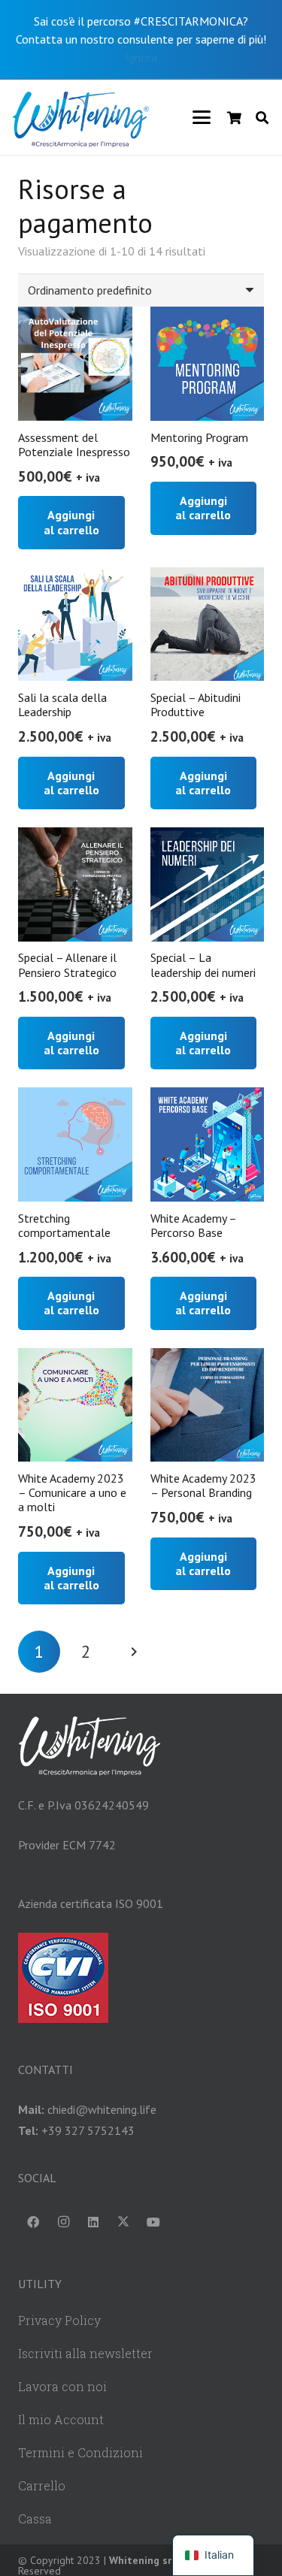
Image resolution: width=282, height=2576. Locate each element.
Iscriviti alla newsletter (85, 2353)
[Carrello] (234, 117)
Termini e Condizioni (80, 2452)
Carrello (42, 2485)
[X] (123, 2222)
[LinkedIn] (93, 2222)
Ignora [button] (141, 57)
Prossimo (133, 1652)
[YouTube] (153, 2222)
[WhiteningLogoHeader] (80, 117)
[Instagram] (63, 2222)
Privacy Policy (59, 2320)
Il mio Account (61, 2419)
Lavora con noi (62, 2386)
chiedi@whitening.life (102, 2109)
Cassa (35, 2519)
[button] (202, 117)
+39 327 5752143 (88, 2130)
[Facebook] (33, 2222)
